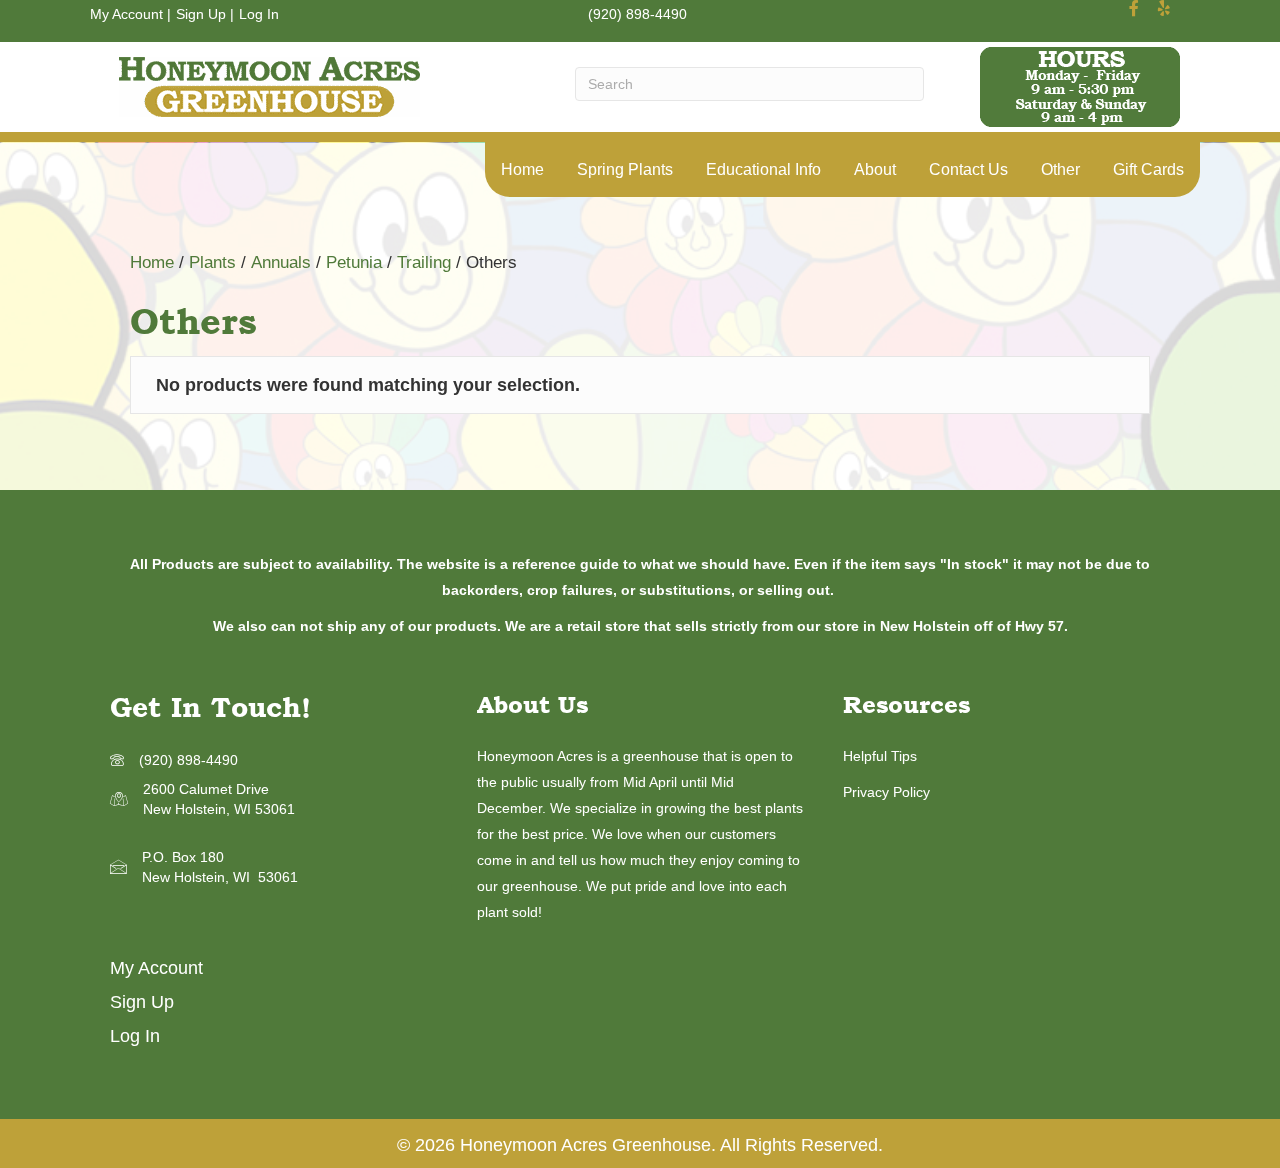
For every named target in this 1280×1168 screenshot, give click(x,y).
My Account (126, 14)
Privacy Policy (886, 792)
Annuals (281, 262)
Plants (212, 262)
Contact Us (968, 169)
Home (522, 169)
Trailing (424, 262)
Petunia (354, 262)
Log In (259, 14)
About (875, 169)
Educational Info (763, 169)
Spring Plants (625, 169)
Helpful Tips (880, 756)
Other (1060, 169)
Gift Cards (1148, 169)
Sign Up (201, 14)
